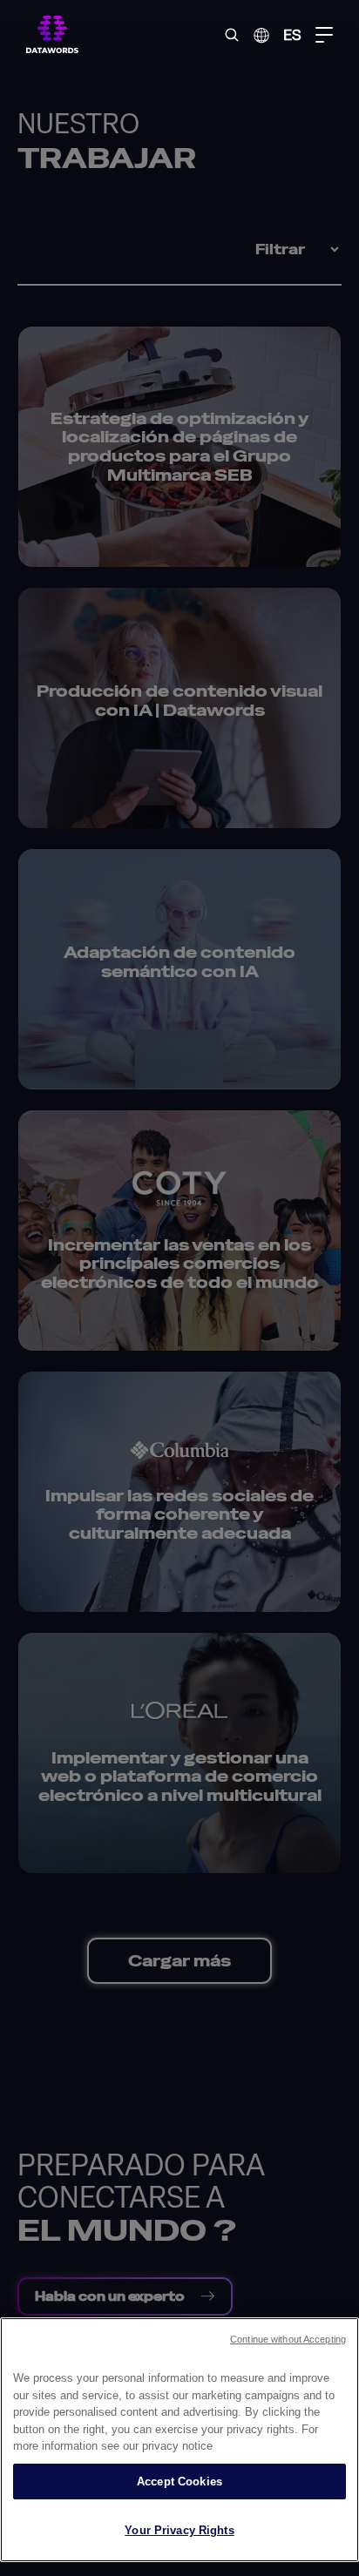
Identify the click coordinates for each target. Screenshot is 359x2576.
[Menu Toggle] (324, 35)
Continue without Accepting (288, 2339)
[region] (179, 2440)
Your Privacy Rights (179, 2530)
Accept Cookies (179, 2482)
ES (292, 34)
